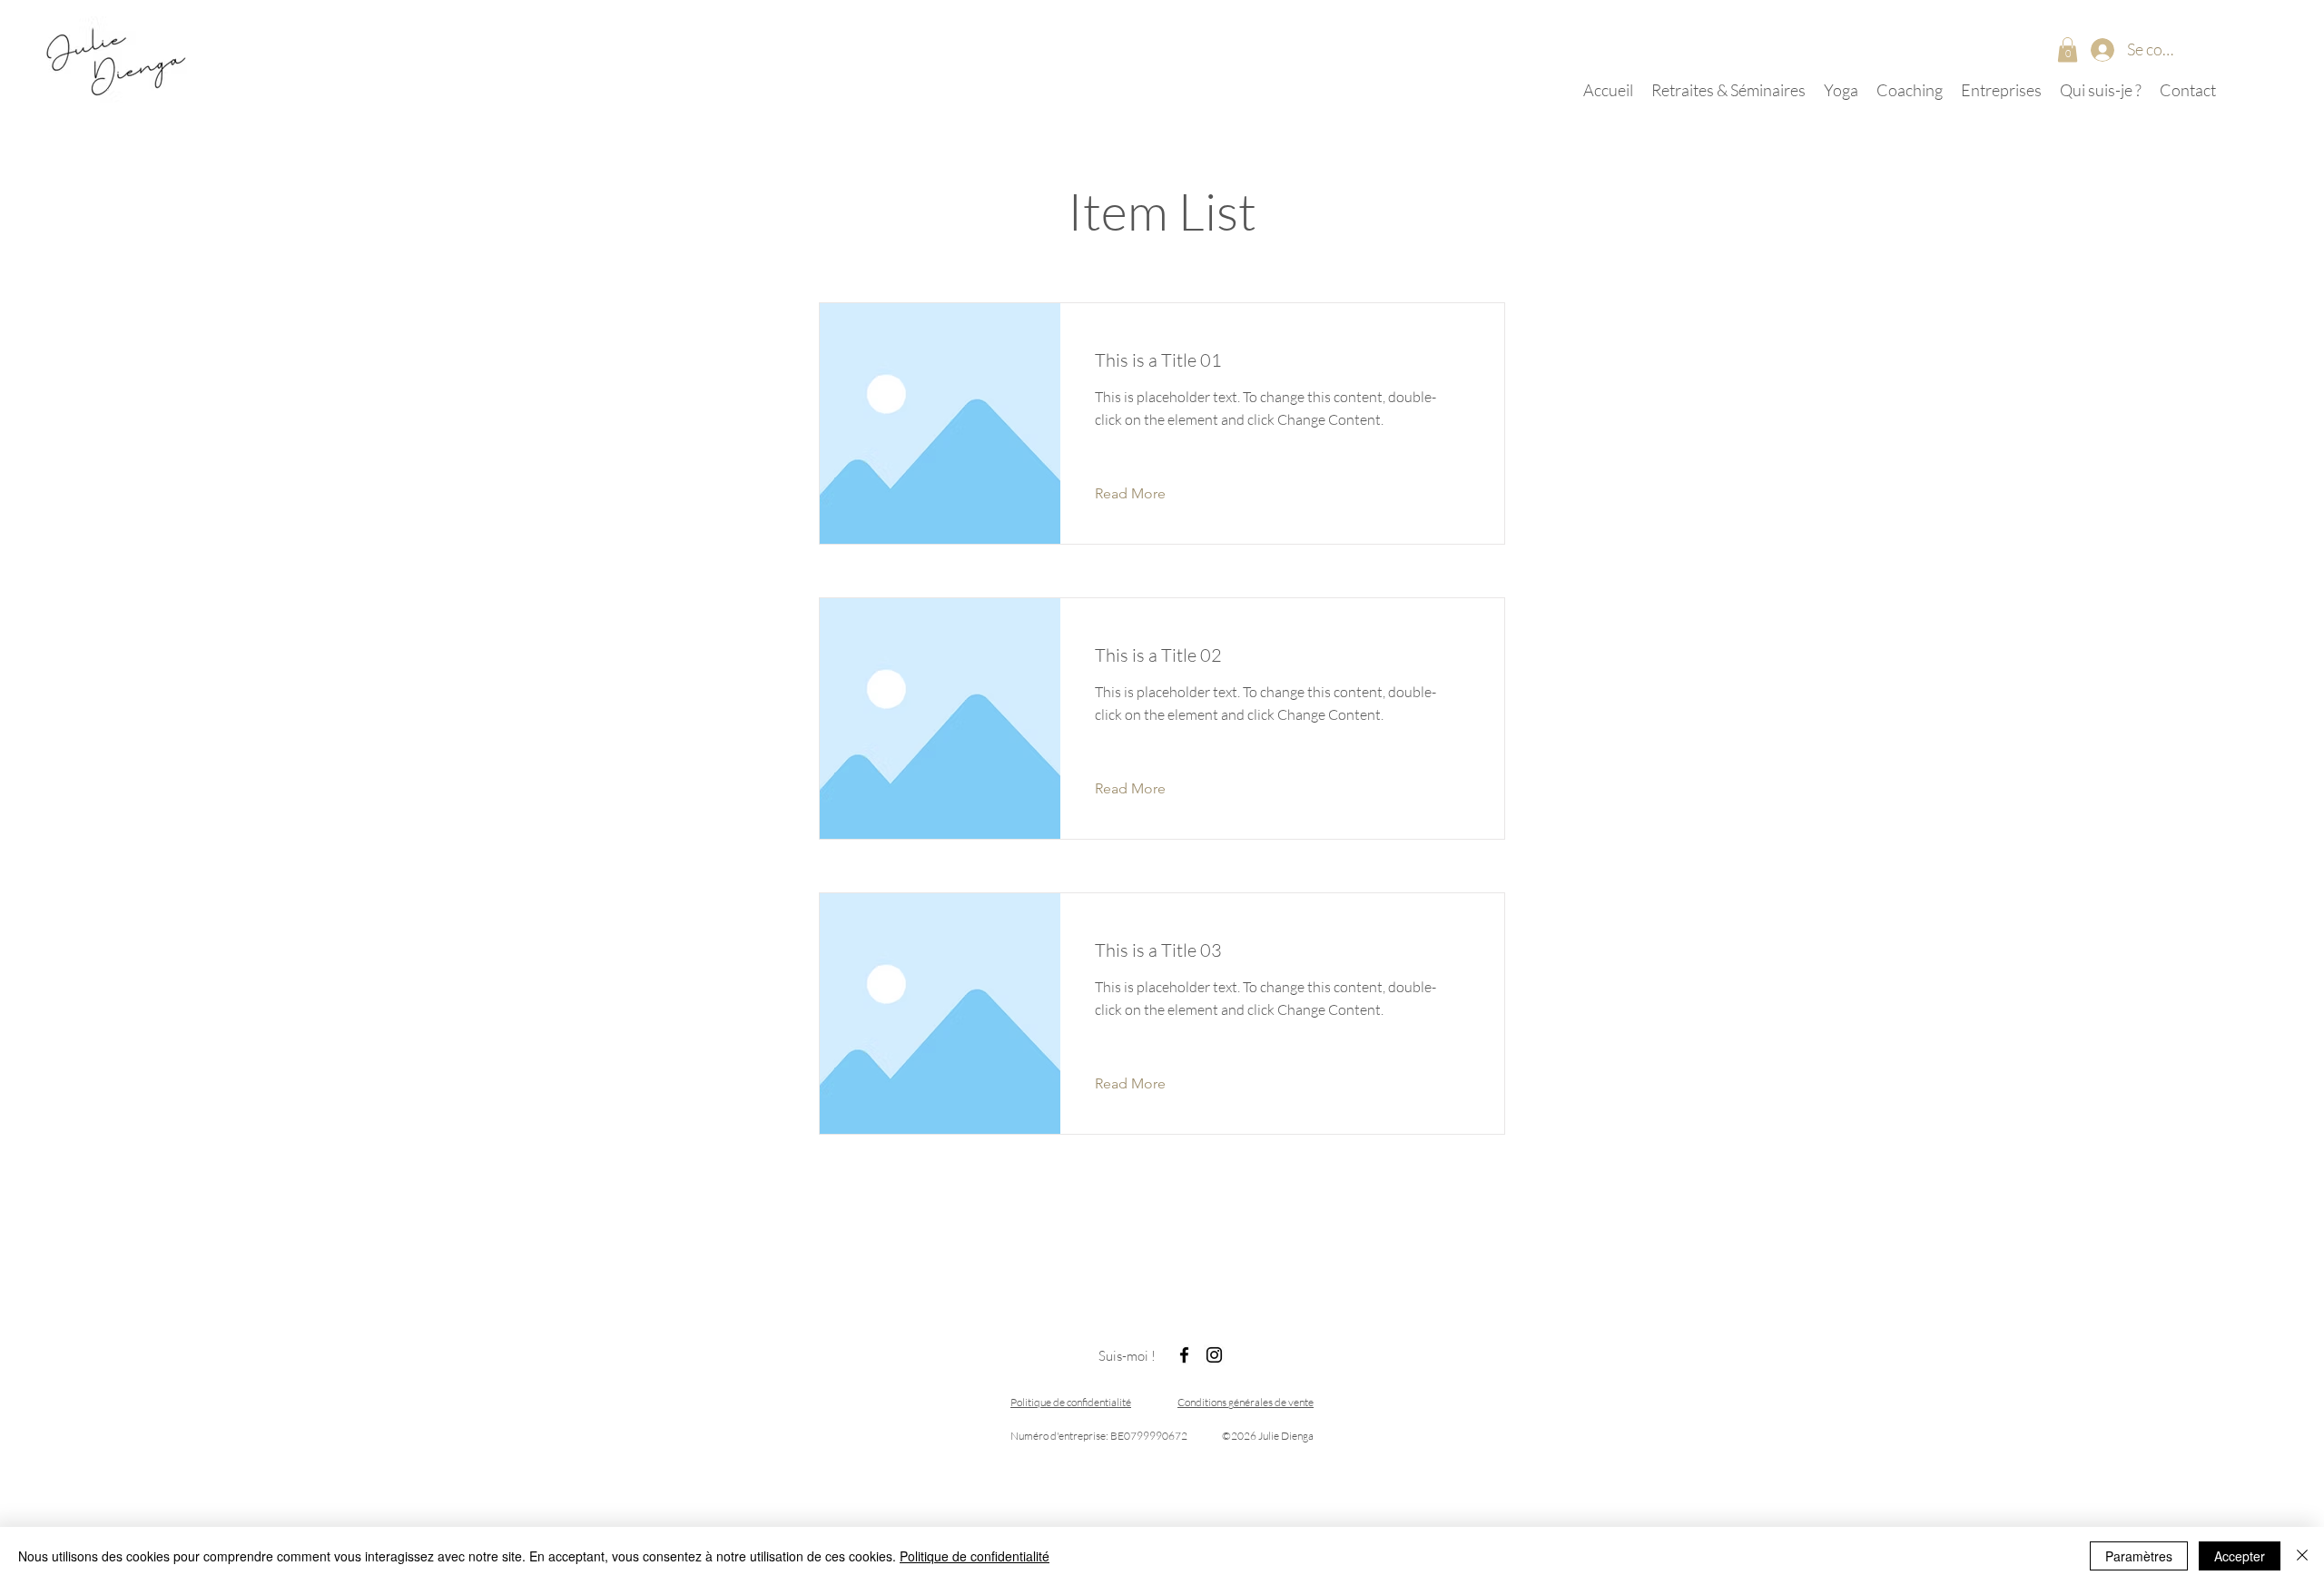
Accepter (2240, 1556)
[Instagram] (1214, 1355)
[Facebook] (1184, 1355)
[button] (2068, 49)
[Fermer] (2302, 1556)
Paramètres (2139, 1556)
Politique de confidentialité (975, 1556)
